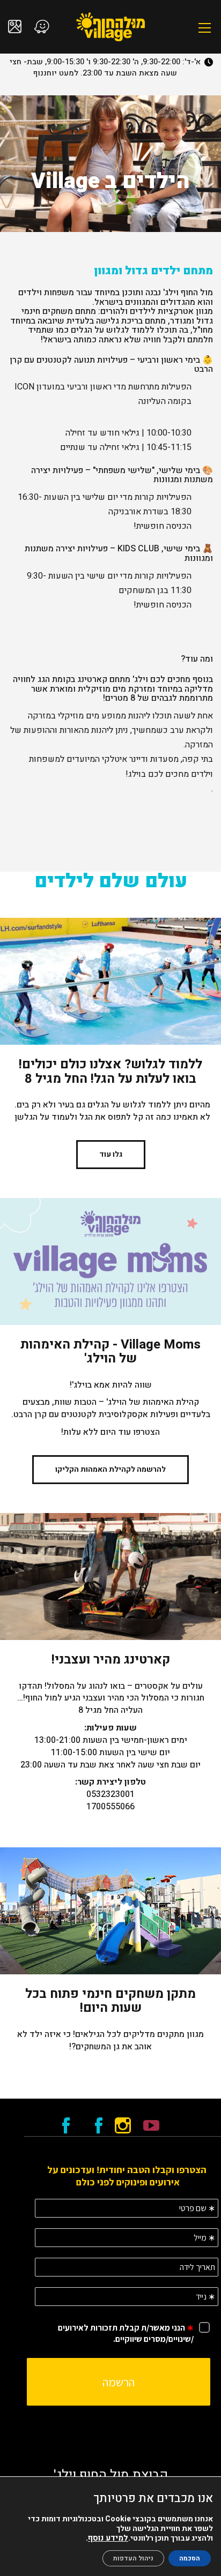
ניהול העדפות (133, 2558)
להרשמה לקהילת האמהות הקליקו (110, 1469)
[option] (110, 164)
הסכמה (190, 2558)
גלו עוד (111, 1154)
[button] (205, 28)
